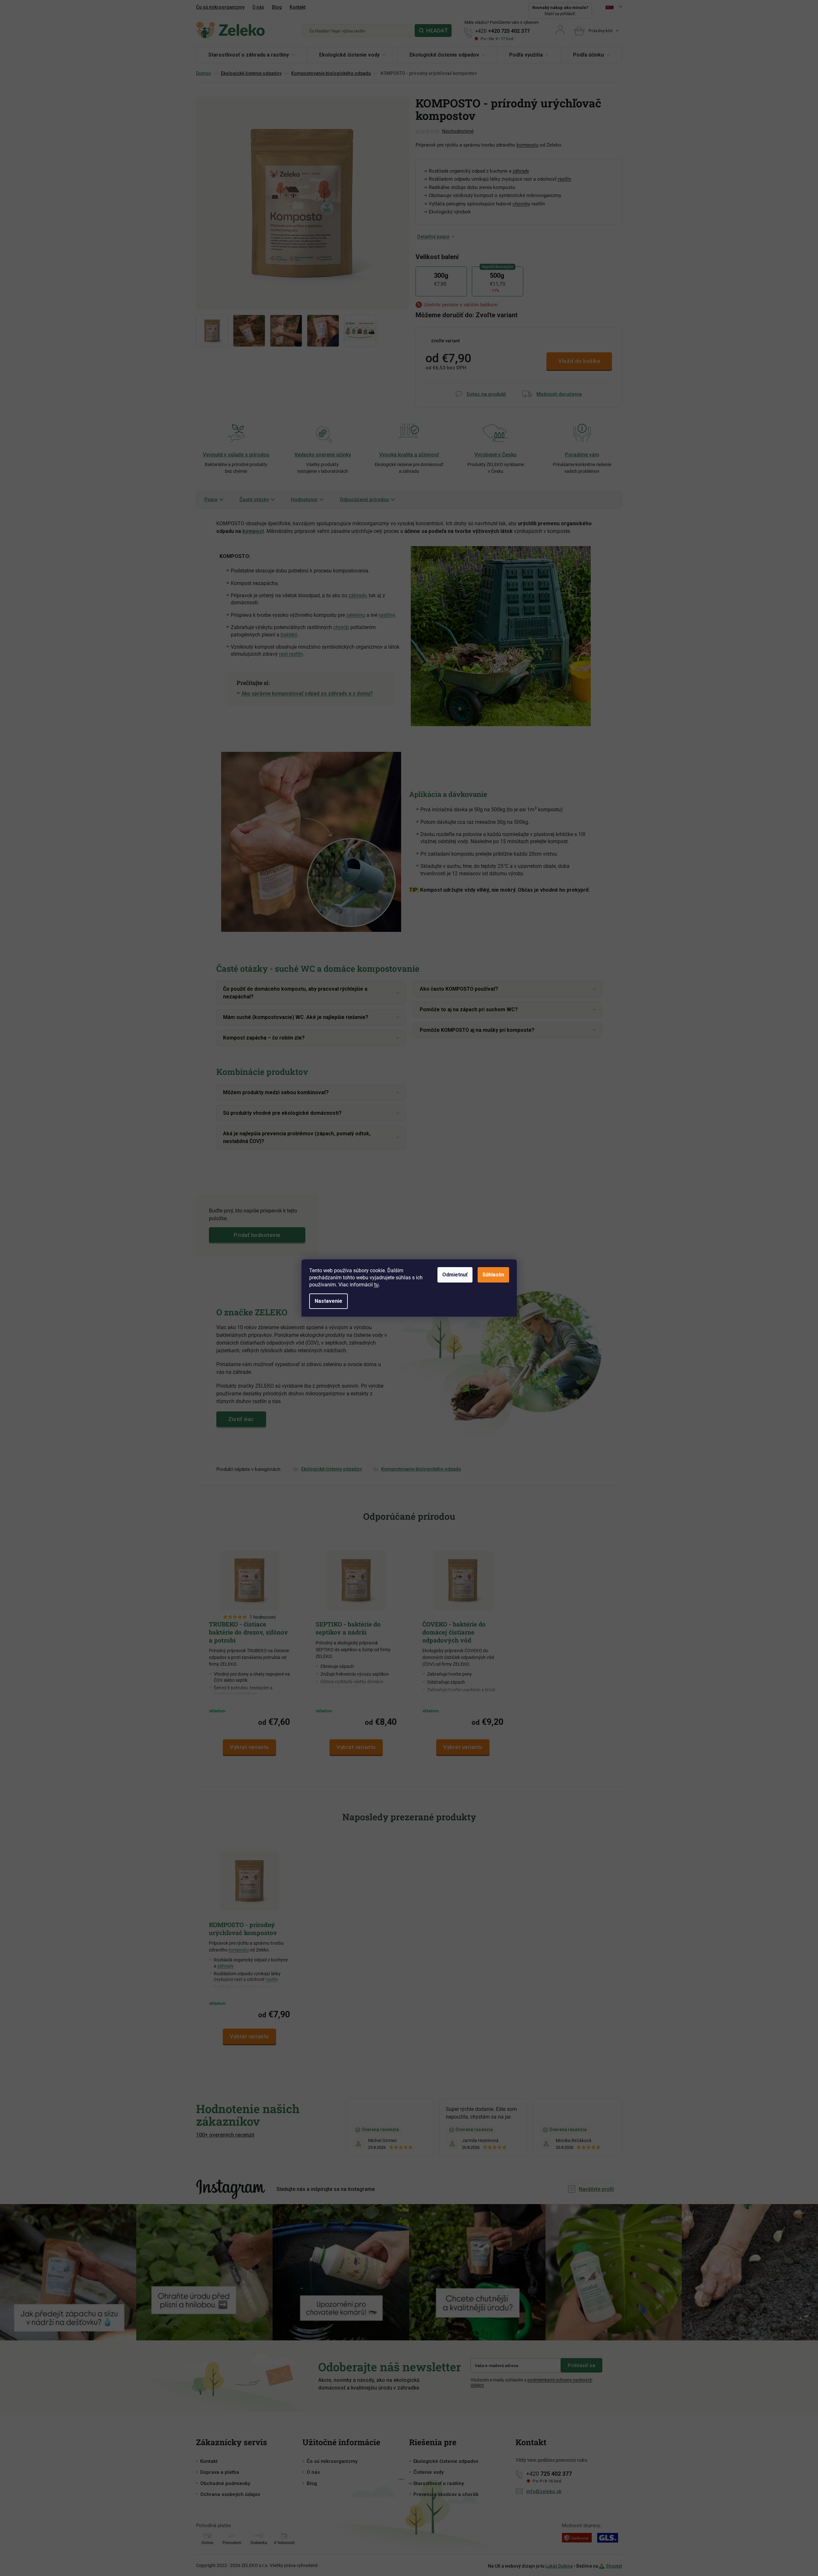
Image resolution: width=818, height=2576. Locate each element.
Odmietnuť (455, 1275)
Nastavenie (328, 1301)
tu (376, 1285)
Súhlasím (493, 1275)
